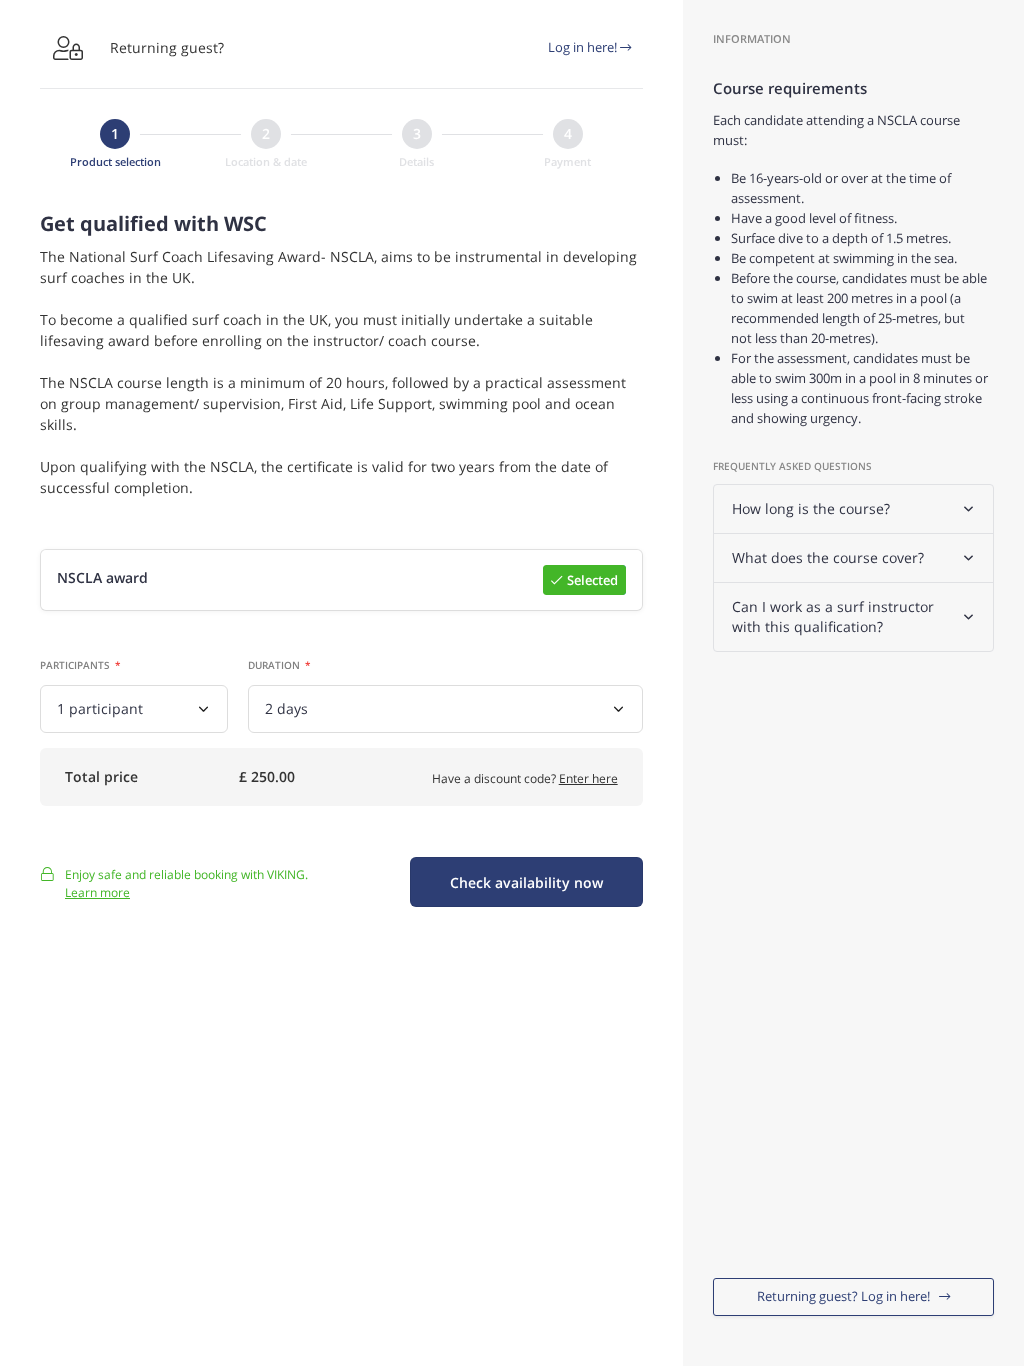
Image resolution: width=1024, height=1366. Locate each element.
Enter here (588, 778)
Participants (75, 665)
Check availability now (526, 882)
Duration (274, 665)
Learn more (97, 892)
